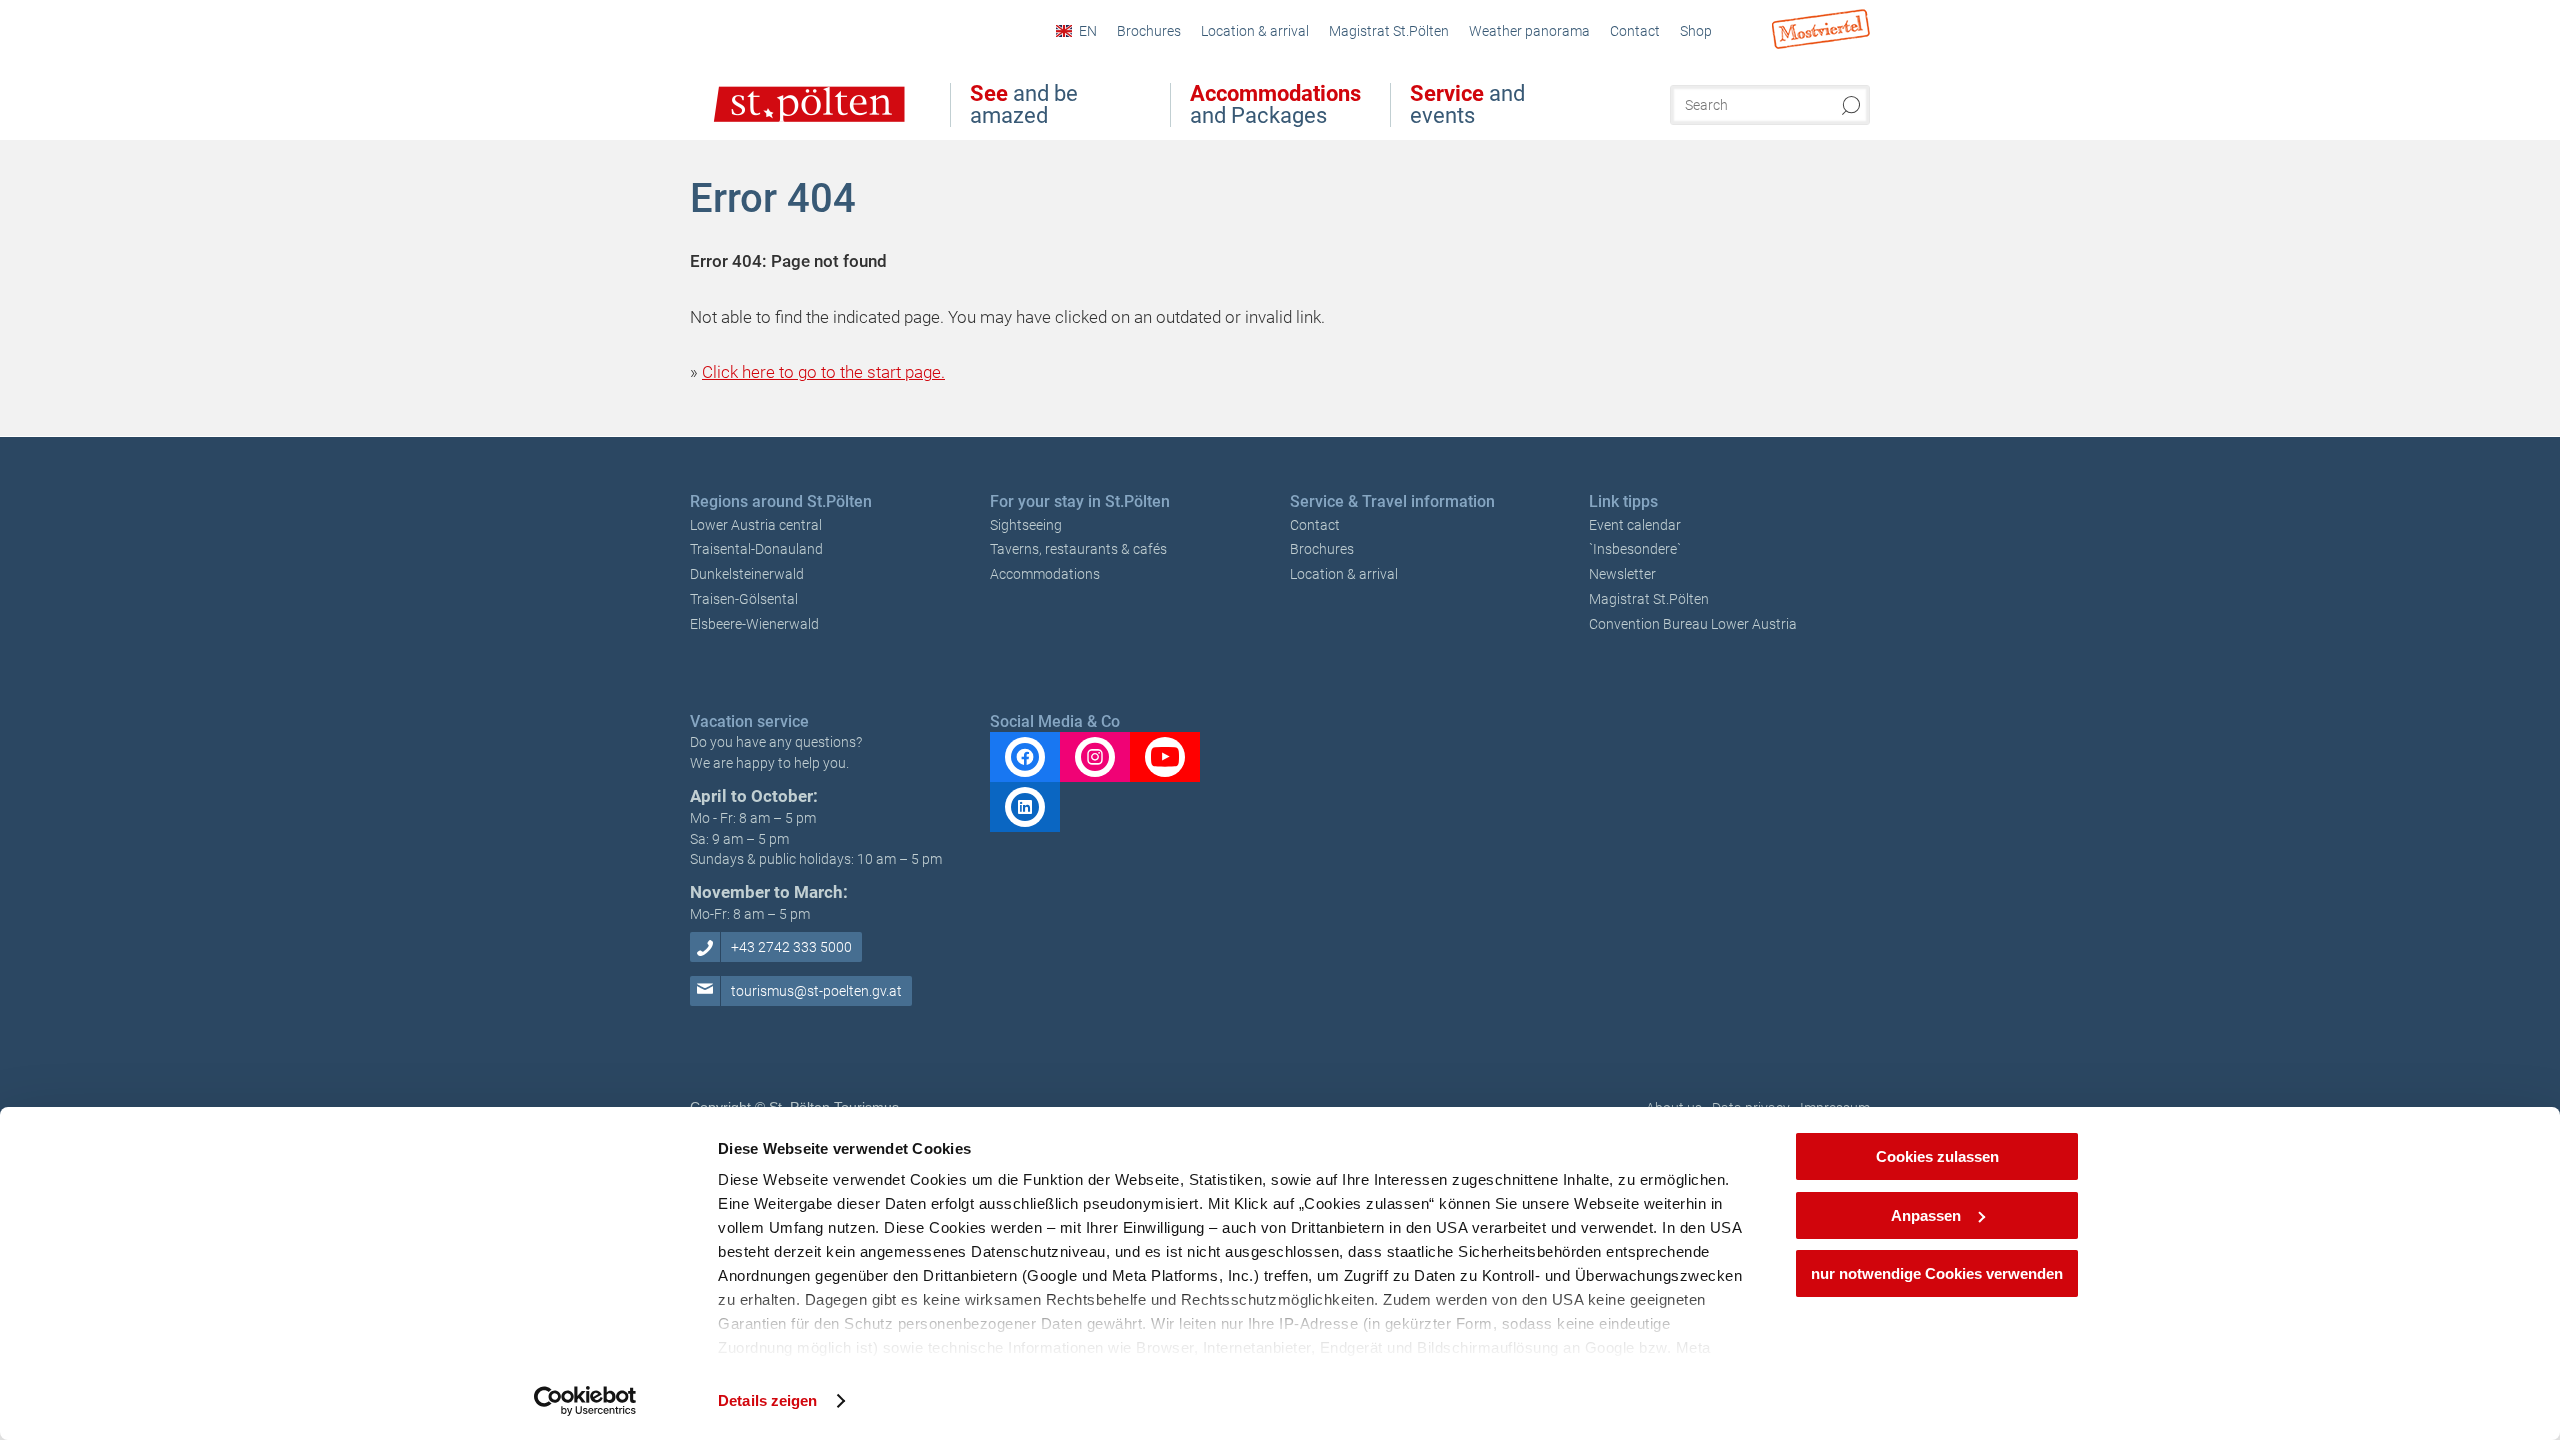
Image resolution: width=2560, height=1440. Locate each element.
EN (1088, 31)
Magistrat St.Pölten (1649, 599)
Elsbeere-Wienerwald (754, 624)
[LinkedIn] (1025, 807)
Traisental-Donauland (756, 549)
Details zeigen (767, 1400)
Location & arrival (1344, 574)
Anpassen (1926, 1215)
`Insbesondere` (1635, 549)
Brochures (1322, 549)
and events (1467, 105)
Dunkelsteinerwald (747, 574)
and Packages (1275, 105)
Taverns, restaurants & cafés (1078, 549)
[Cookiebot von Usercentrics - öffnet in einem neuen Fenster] (585, 1401)
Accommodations (1045, 574)
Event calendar (1635, 525)
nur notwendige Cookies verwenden (1937, 1273)
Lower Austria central (756, 525)
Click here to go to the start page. (823, 372)
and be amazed (1024, 105)
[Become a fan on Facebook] (1025, 757)
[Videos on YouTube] (1165, 757)
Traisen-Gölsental (744, 599)
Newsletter (1622, 574)
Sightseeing (1026, 525)
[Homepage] (788, 118)
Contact (1315, 525)
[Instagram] (1095, 757)
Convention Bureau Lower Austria (1693, 624)
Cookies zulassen (1937, 1156)
